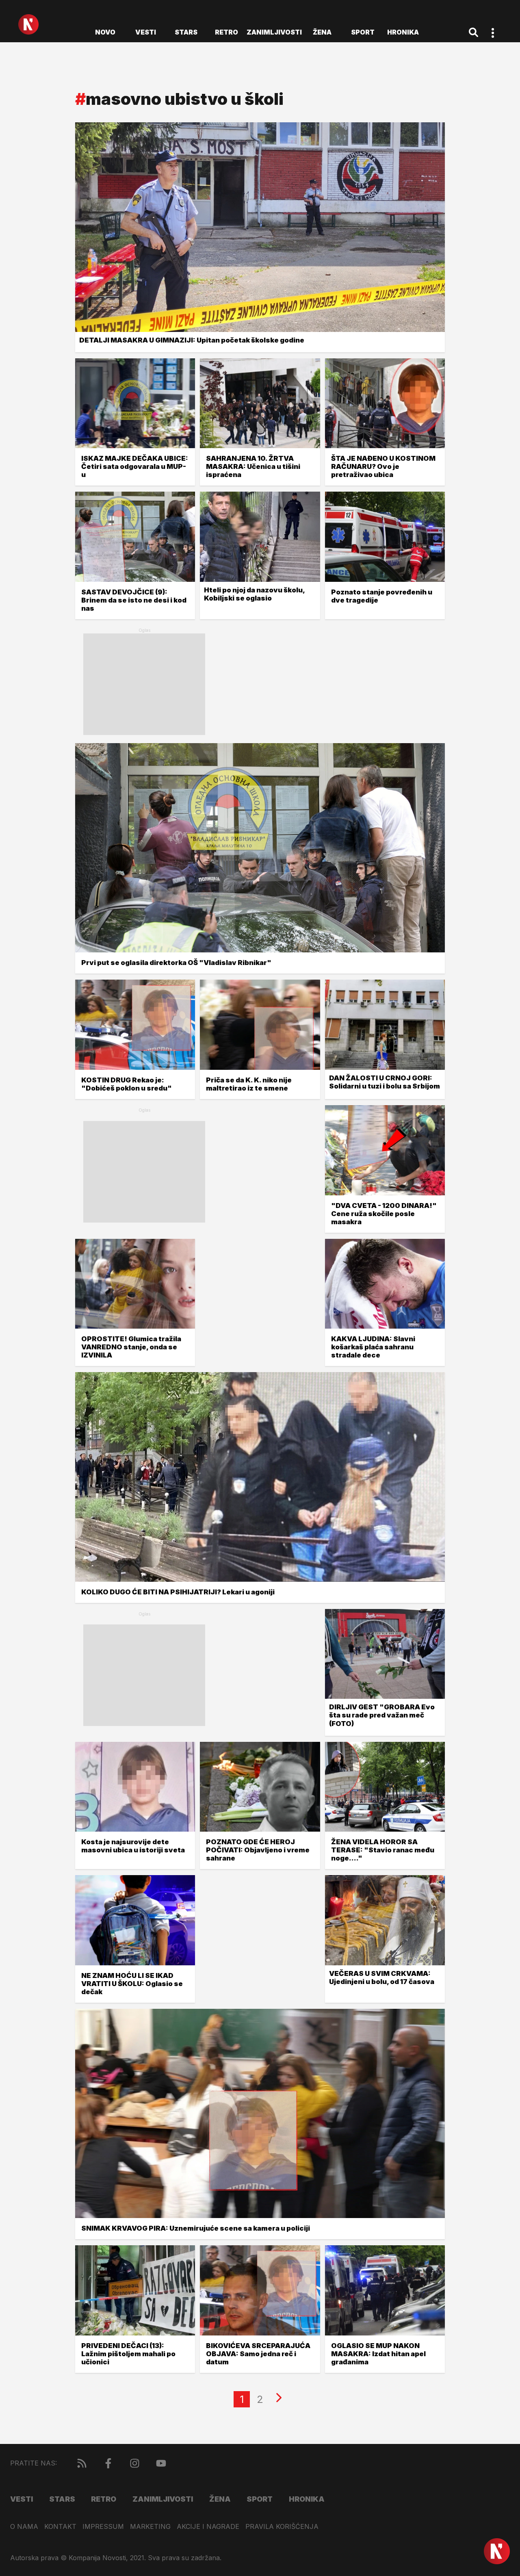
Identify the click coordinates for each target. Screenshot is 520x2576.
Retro (226, 32)
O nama (24, 2527)
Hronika (403, 32)
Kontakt (60, 2527)
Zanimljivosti (274, 32)
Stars (186, 32)
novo (105, 32)
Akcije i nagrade (208, 2527)
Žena (322, 32)
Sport (363, 32)
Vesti (146, 32)
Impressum (103, 2527)
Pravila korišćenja (282, 2527)
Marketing (150, 2527)
